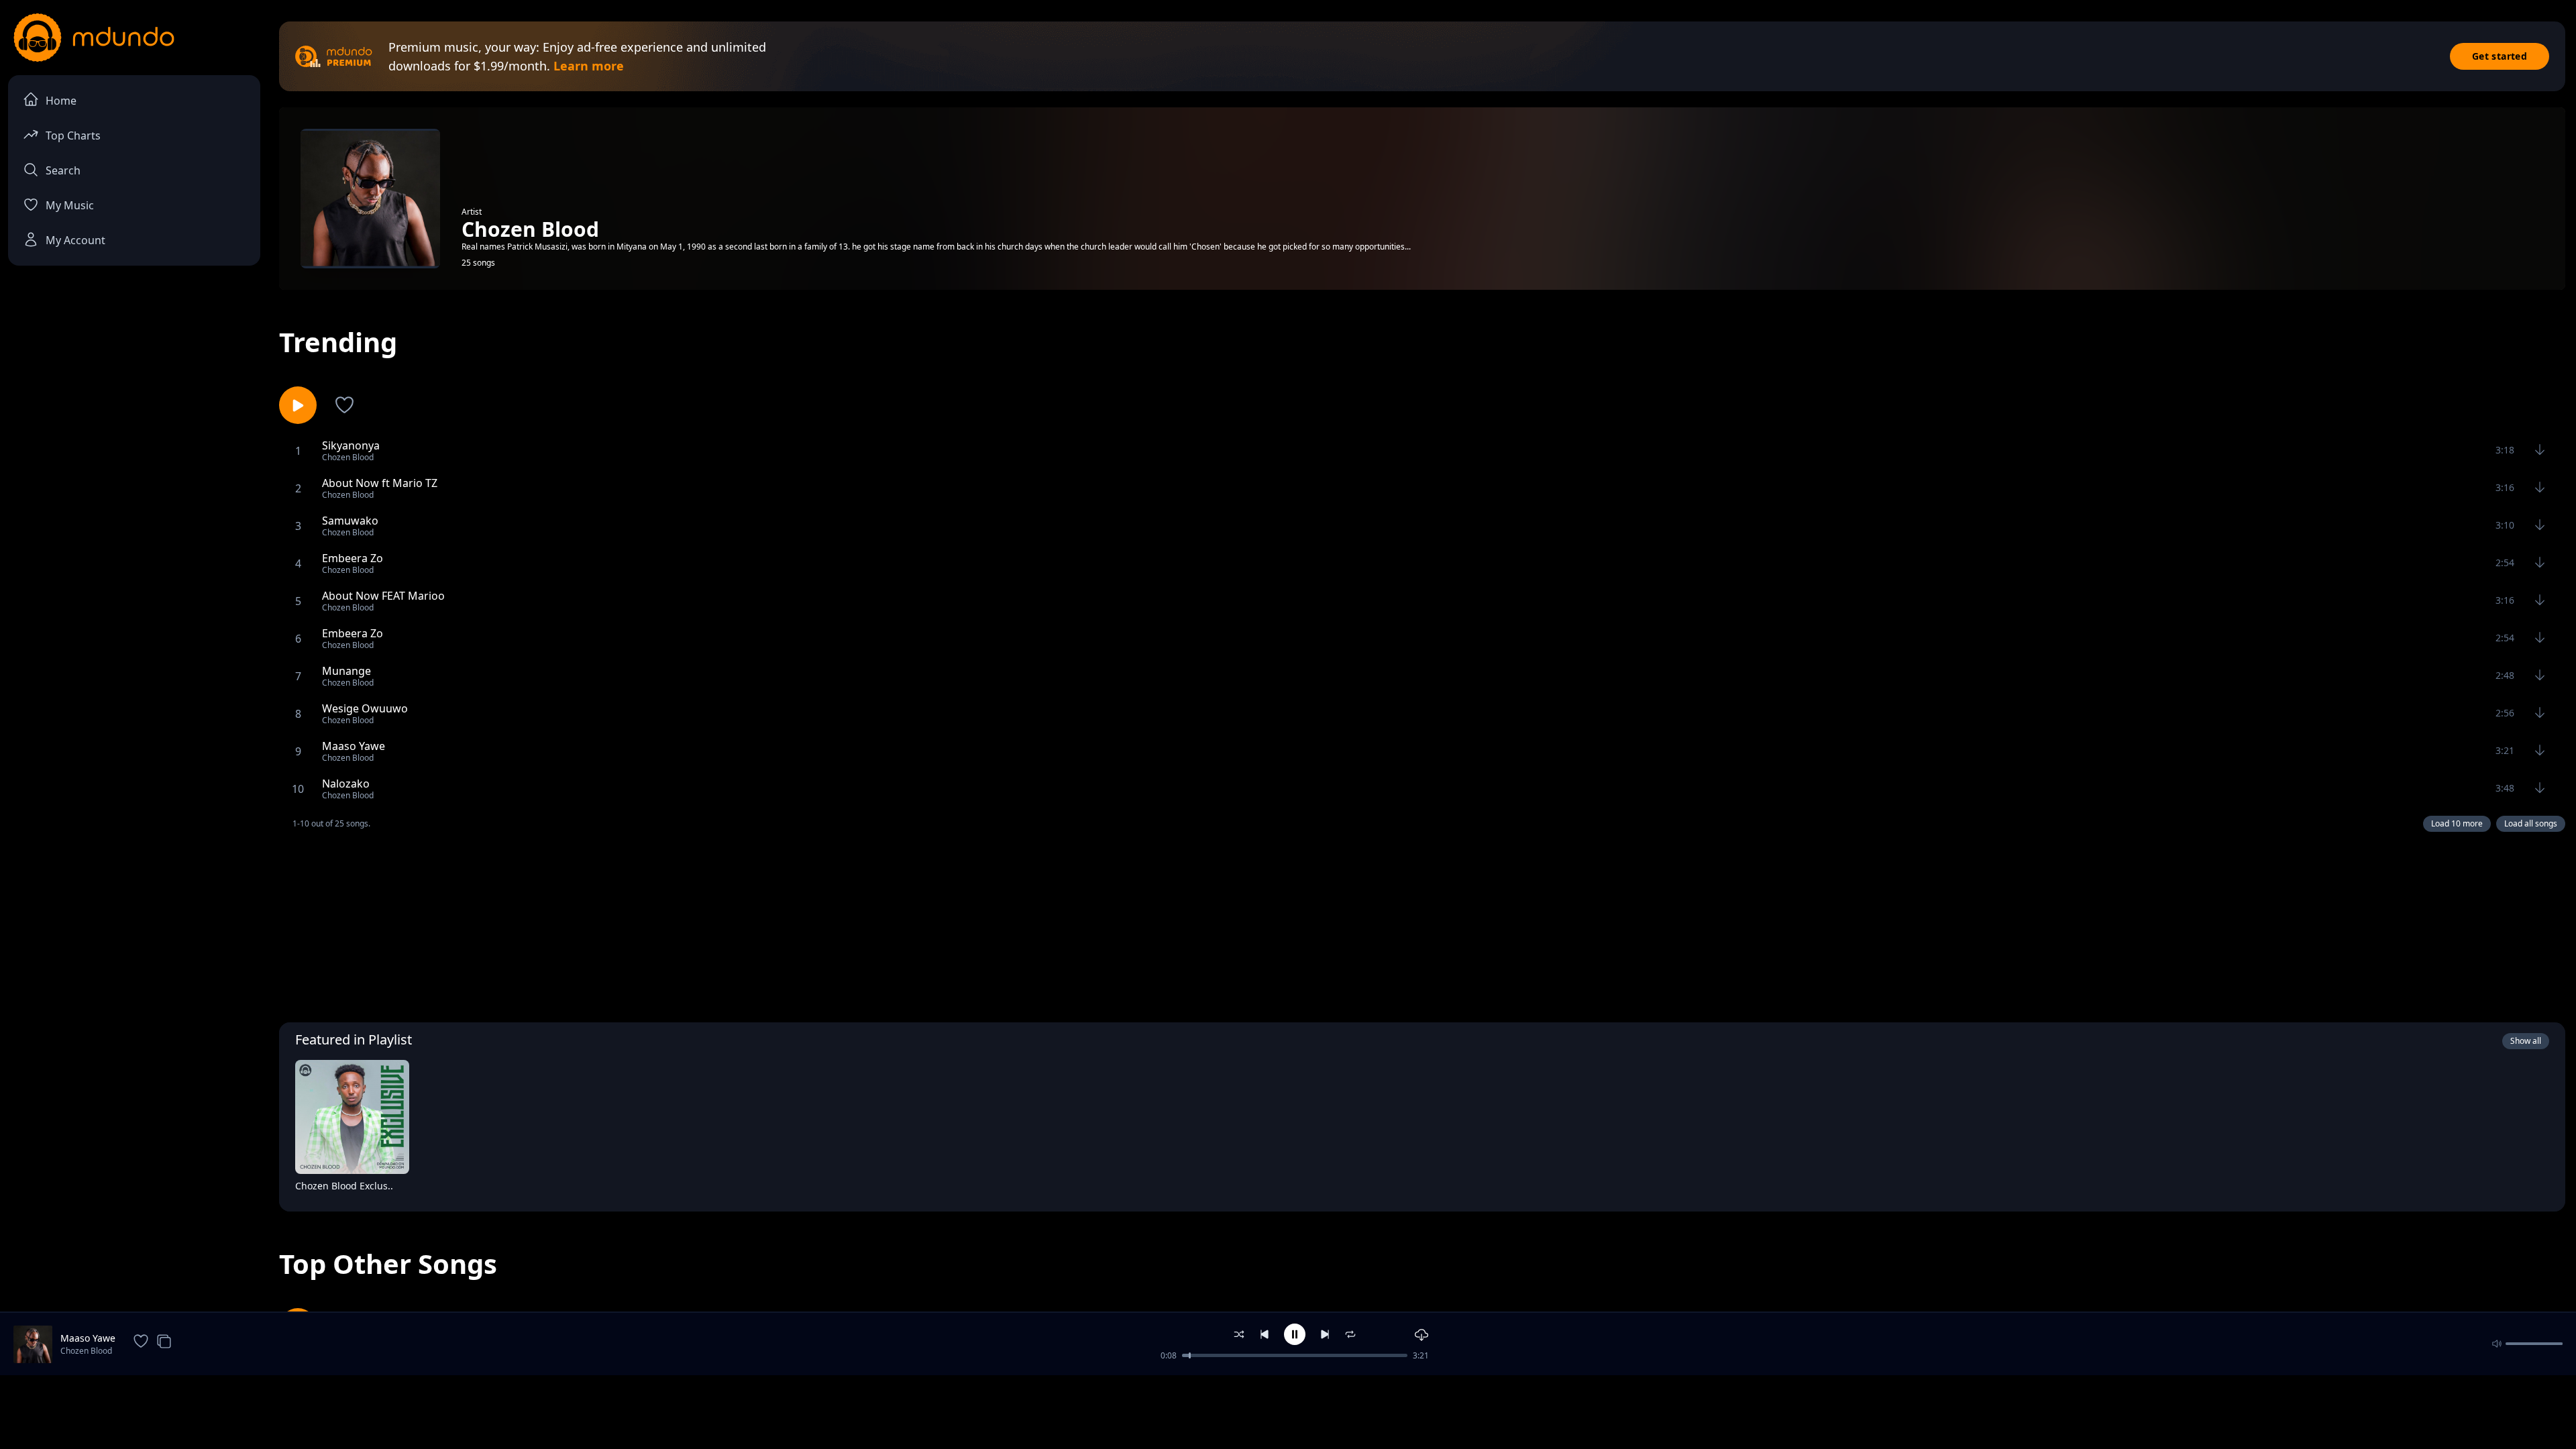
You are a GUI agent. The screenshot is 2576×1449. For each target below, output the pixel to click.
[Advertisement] (1422, 924)
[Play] (390, 1189)
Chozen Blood (86, 1351)
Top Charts (73, 136)
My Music (70, 205)
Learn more (589, 66)
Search (63, 170)
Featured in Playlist (354, 1039)
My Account (75, 240)
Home (61, 101)
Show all (2526, 1041)
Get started (2500, 56)
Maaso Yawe (88, 1338)
